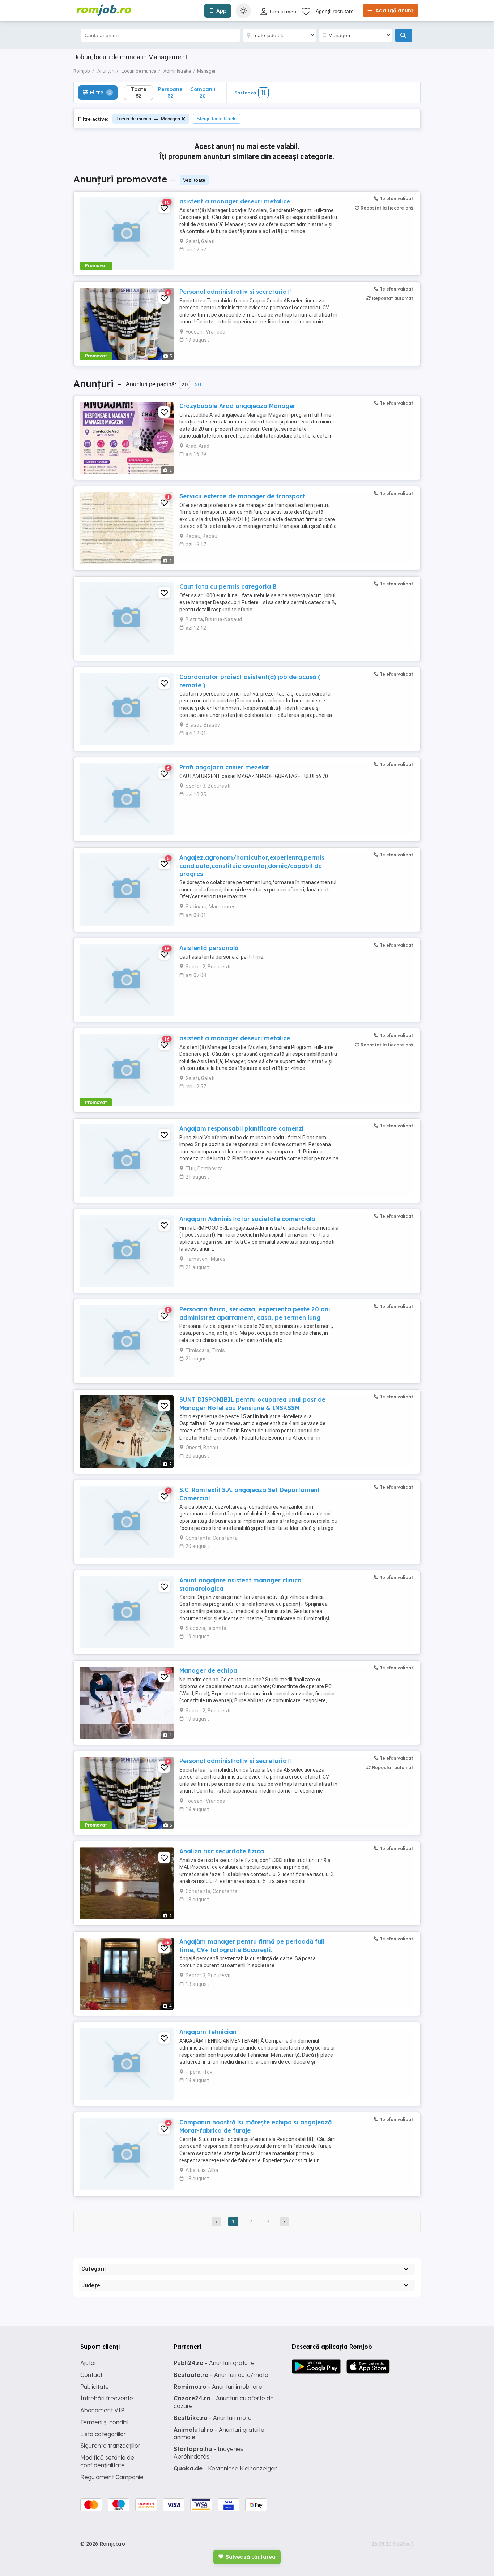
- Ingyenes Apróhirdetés (208, 2453)
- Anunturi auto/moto (221, 2375)
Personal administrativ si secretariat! (235, 292)
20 (185, 384)
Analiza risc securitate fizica (222, 1851)
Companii (203, 92)
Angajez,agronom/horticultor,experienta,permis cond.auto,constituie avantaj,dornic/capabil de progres (252, 866)
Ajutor (88, 2363)
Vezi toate (194, 180)
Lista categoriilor (103, 2434)
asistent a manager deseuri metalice (235, 201)
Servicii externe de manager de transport (242, 496)
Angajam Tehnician (208, 2032)
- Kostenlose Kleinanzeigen (226, 2468)
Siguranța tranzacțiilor (110, 2446)
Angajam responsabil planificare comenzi (242, 1128)
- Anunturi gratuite (214, 2363)
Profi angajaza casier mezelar (224, 767)
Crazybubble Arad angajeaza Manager (237, 406)
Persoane (170, 92)
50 (198, 384)
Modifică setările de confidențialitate (107, 2461)
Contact (91, 2375)
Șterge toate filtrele (217, 119)
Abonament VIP (102, 2410)
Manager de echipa (208, 1670)
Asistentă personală (209, 948)
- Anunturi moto (213, 2418)
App (221, 11)
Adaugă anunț (393, 10)
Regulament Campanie (112, 2477)
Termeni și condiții (104, 2422)
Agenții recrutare (335, 11)
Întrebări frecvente (107, 2398)
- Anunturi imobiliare (218, 2387)
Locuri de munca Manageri (148, 119)
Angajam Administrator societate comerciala (247, 1219)
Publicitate (95, 2387)
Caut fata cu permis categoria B (228, 586)
